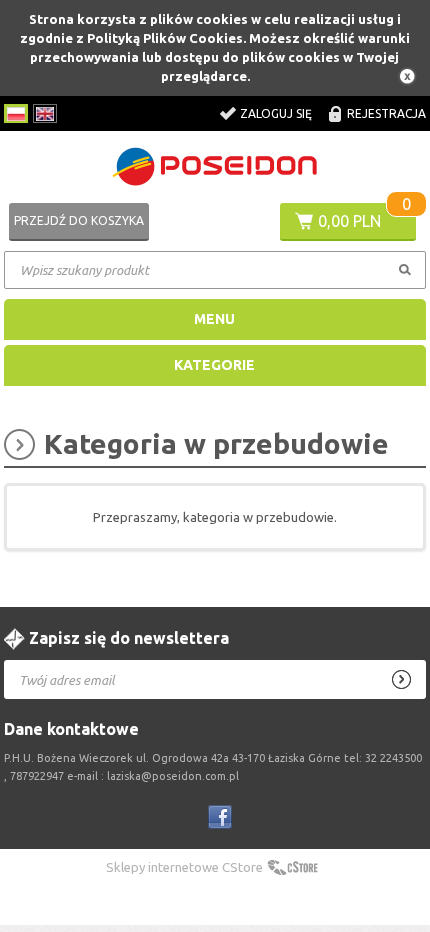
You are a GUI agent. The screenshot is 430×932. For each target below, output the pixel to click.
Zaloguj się (276, 113)
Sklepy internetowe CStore (184, 867)
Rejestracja (386, 113)
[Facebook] (220, 817)
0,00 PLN (349, 221)
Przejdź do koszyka (79, 220)
